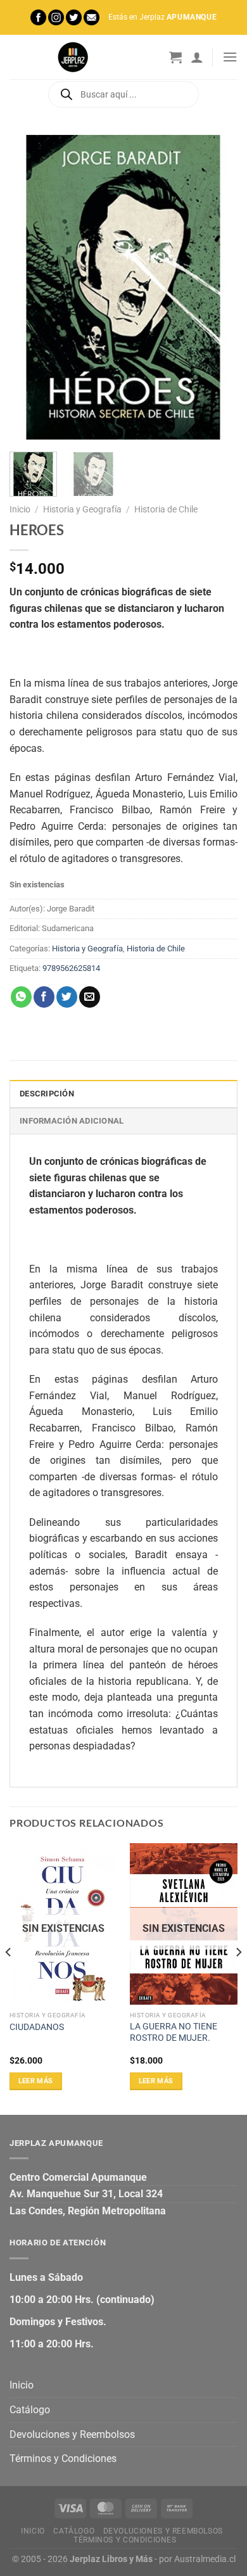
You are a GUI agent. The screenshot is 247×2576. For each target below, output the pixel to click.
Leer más (36, 2081)
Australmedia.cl (205, 2559)
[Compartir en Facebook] (44, 997)
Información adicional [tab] (72, 1121)
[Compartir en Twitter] (67, 997)
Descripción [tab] (47, 1094)
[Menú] (230, 57)
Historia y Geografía (82, 509)
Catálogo (30, 2410)
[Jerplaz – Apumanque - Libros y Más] (73, 57)
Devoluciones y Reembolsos (72, 2434)
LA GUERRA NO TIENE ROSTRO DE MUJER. (174, 2032)
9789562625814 (71, 968)
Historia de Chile (166, 509)
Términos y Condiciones (63, 2459)
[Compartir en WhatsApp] (21, 997)
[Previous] (30, 287)
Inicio (20, 509)
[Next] (217, 287)
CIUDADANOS (37, 2027)
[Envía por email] (90, 997)
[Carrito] (175, 57)
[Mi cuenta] (197, 57)
